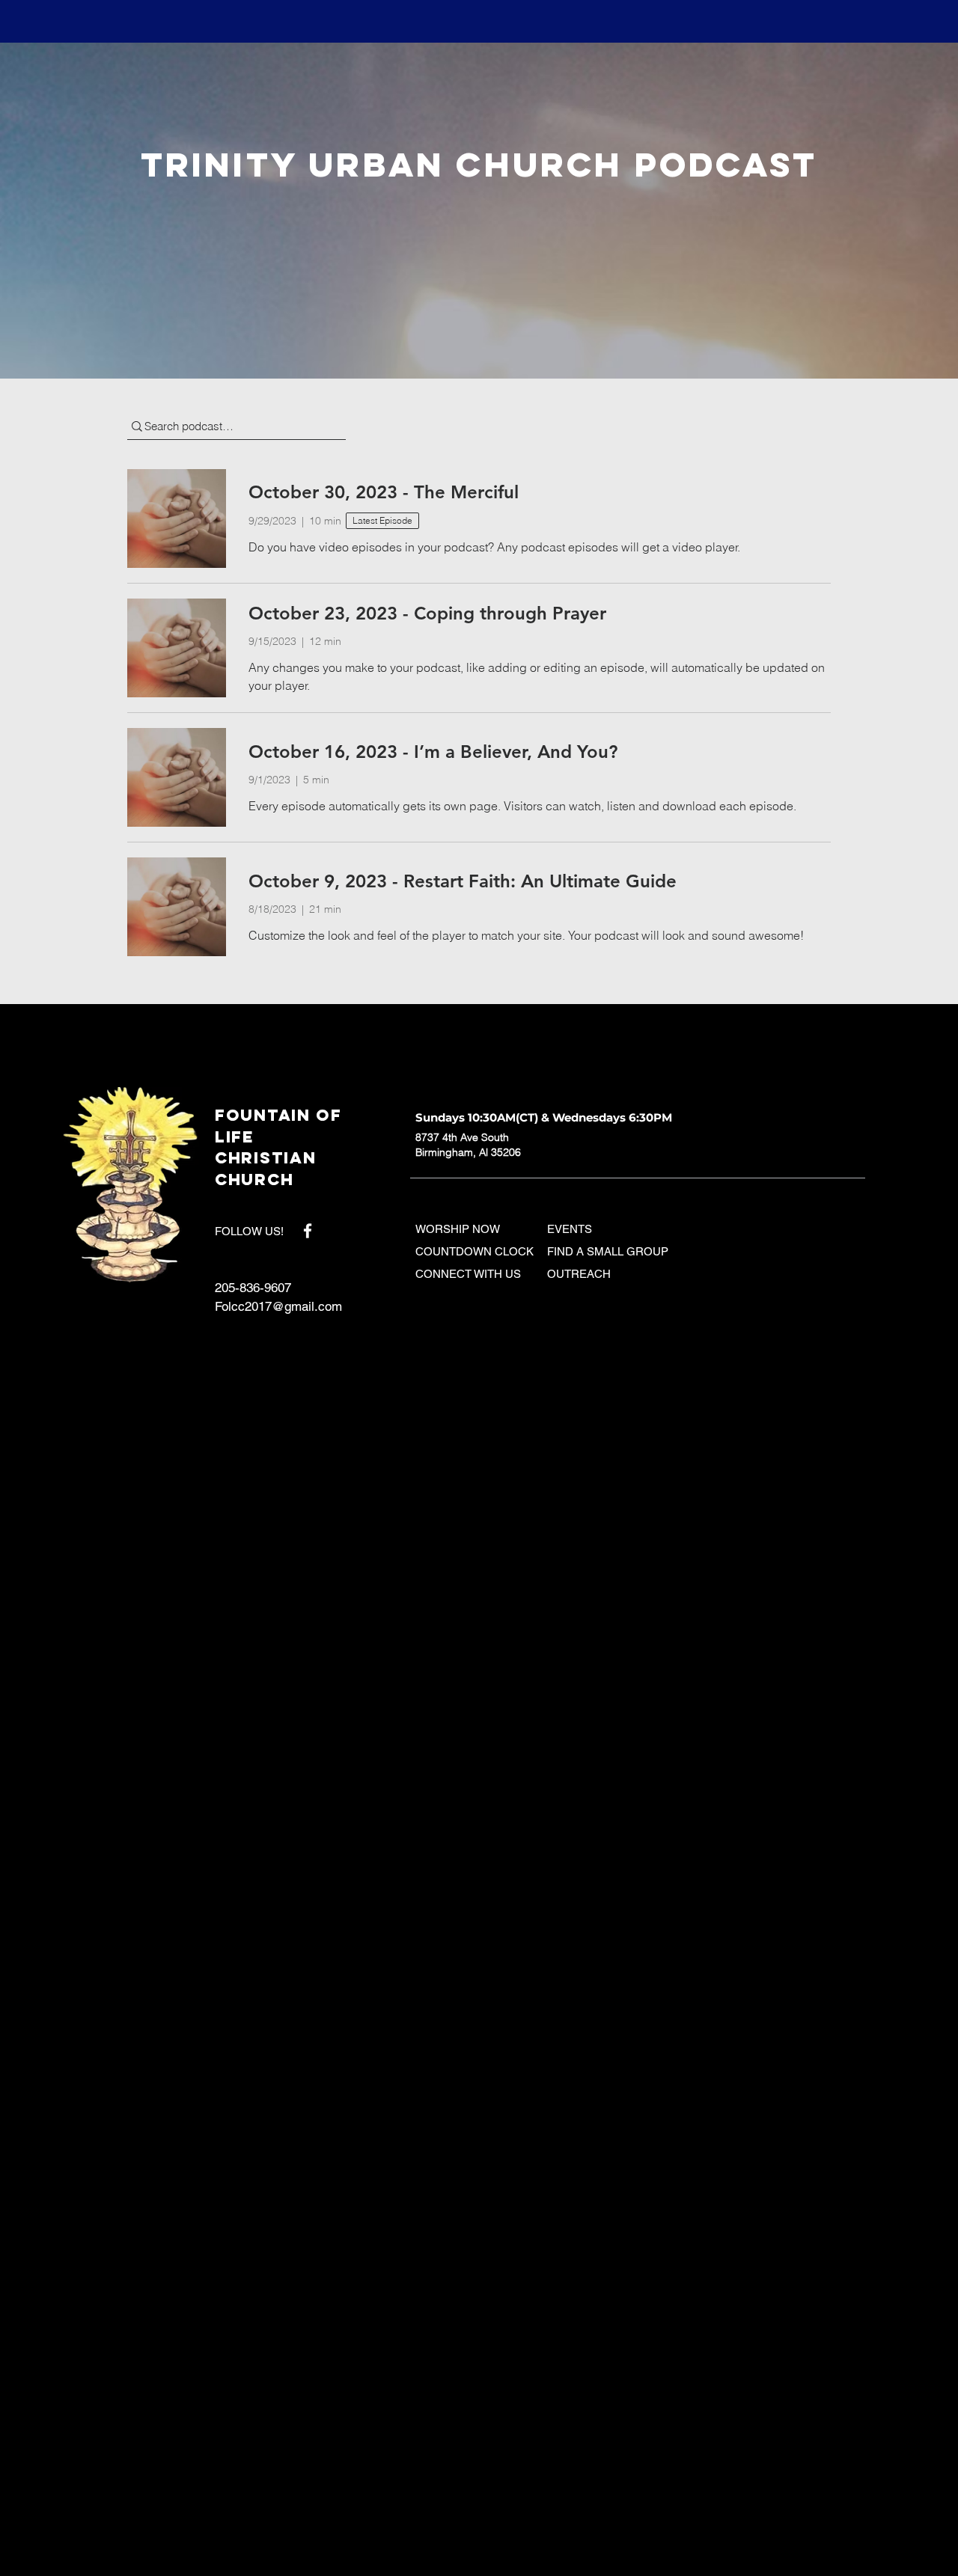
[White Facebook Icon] (308, 1231)
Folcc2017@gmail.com (278, 1306)
